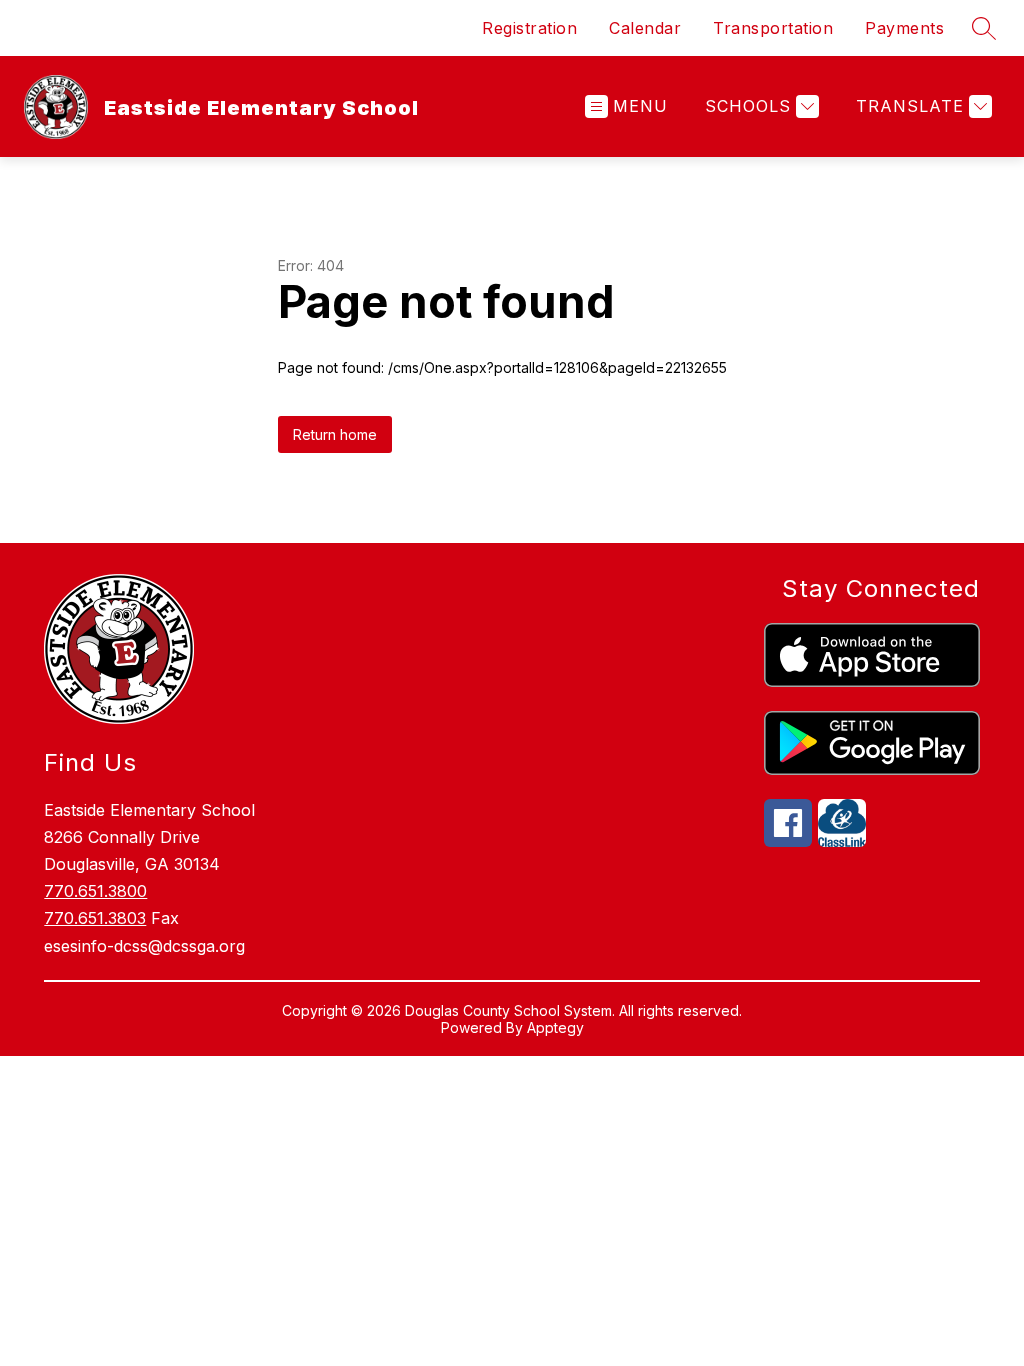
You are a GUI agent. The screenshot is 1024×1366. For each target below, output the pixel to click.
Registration (529, 28)
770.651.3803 (95, 918)
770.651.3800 (95, 891)
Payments (904, 28)
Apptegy (555, 1027)
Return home (335, 434)
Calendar (645, 28)
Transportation (773, 28)
